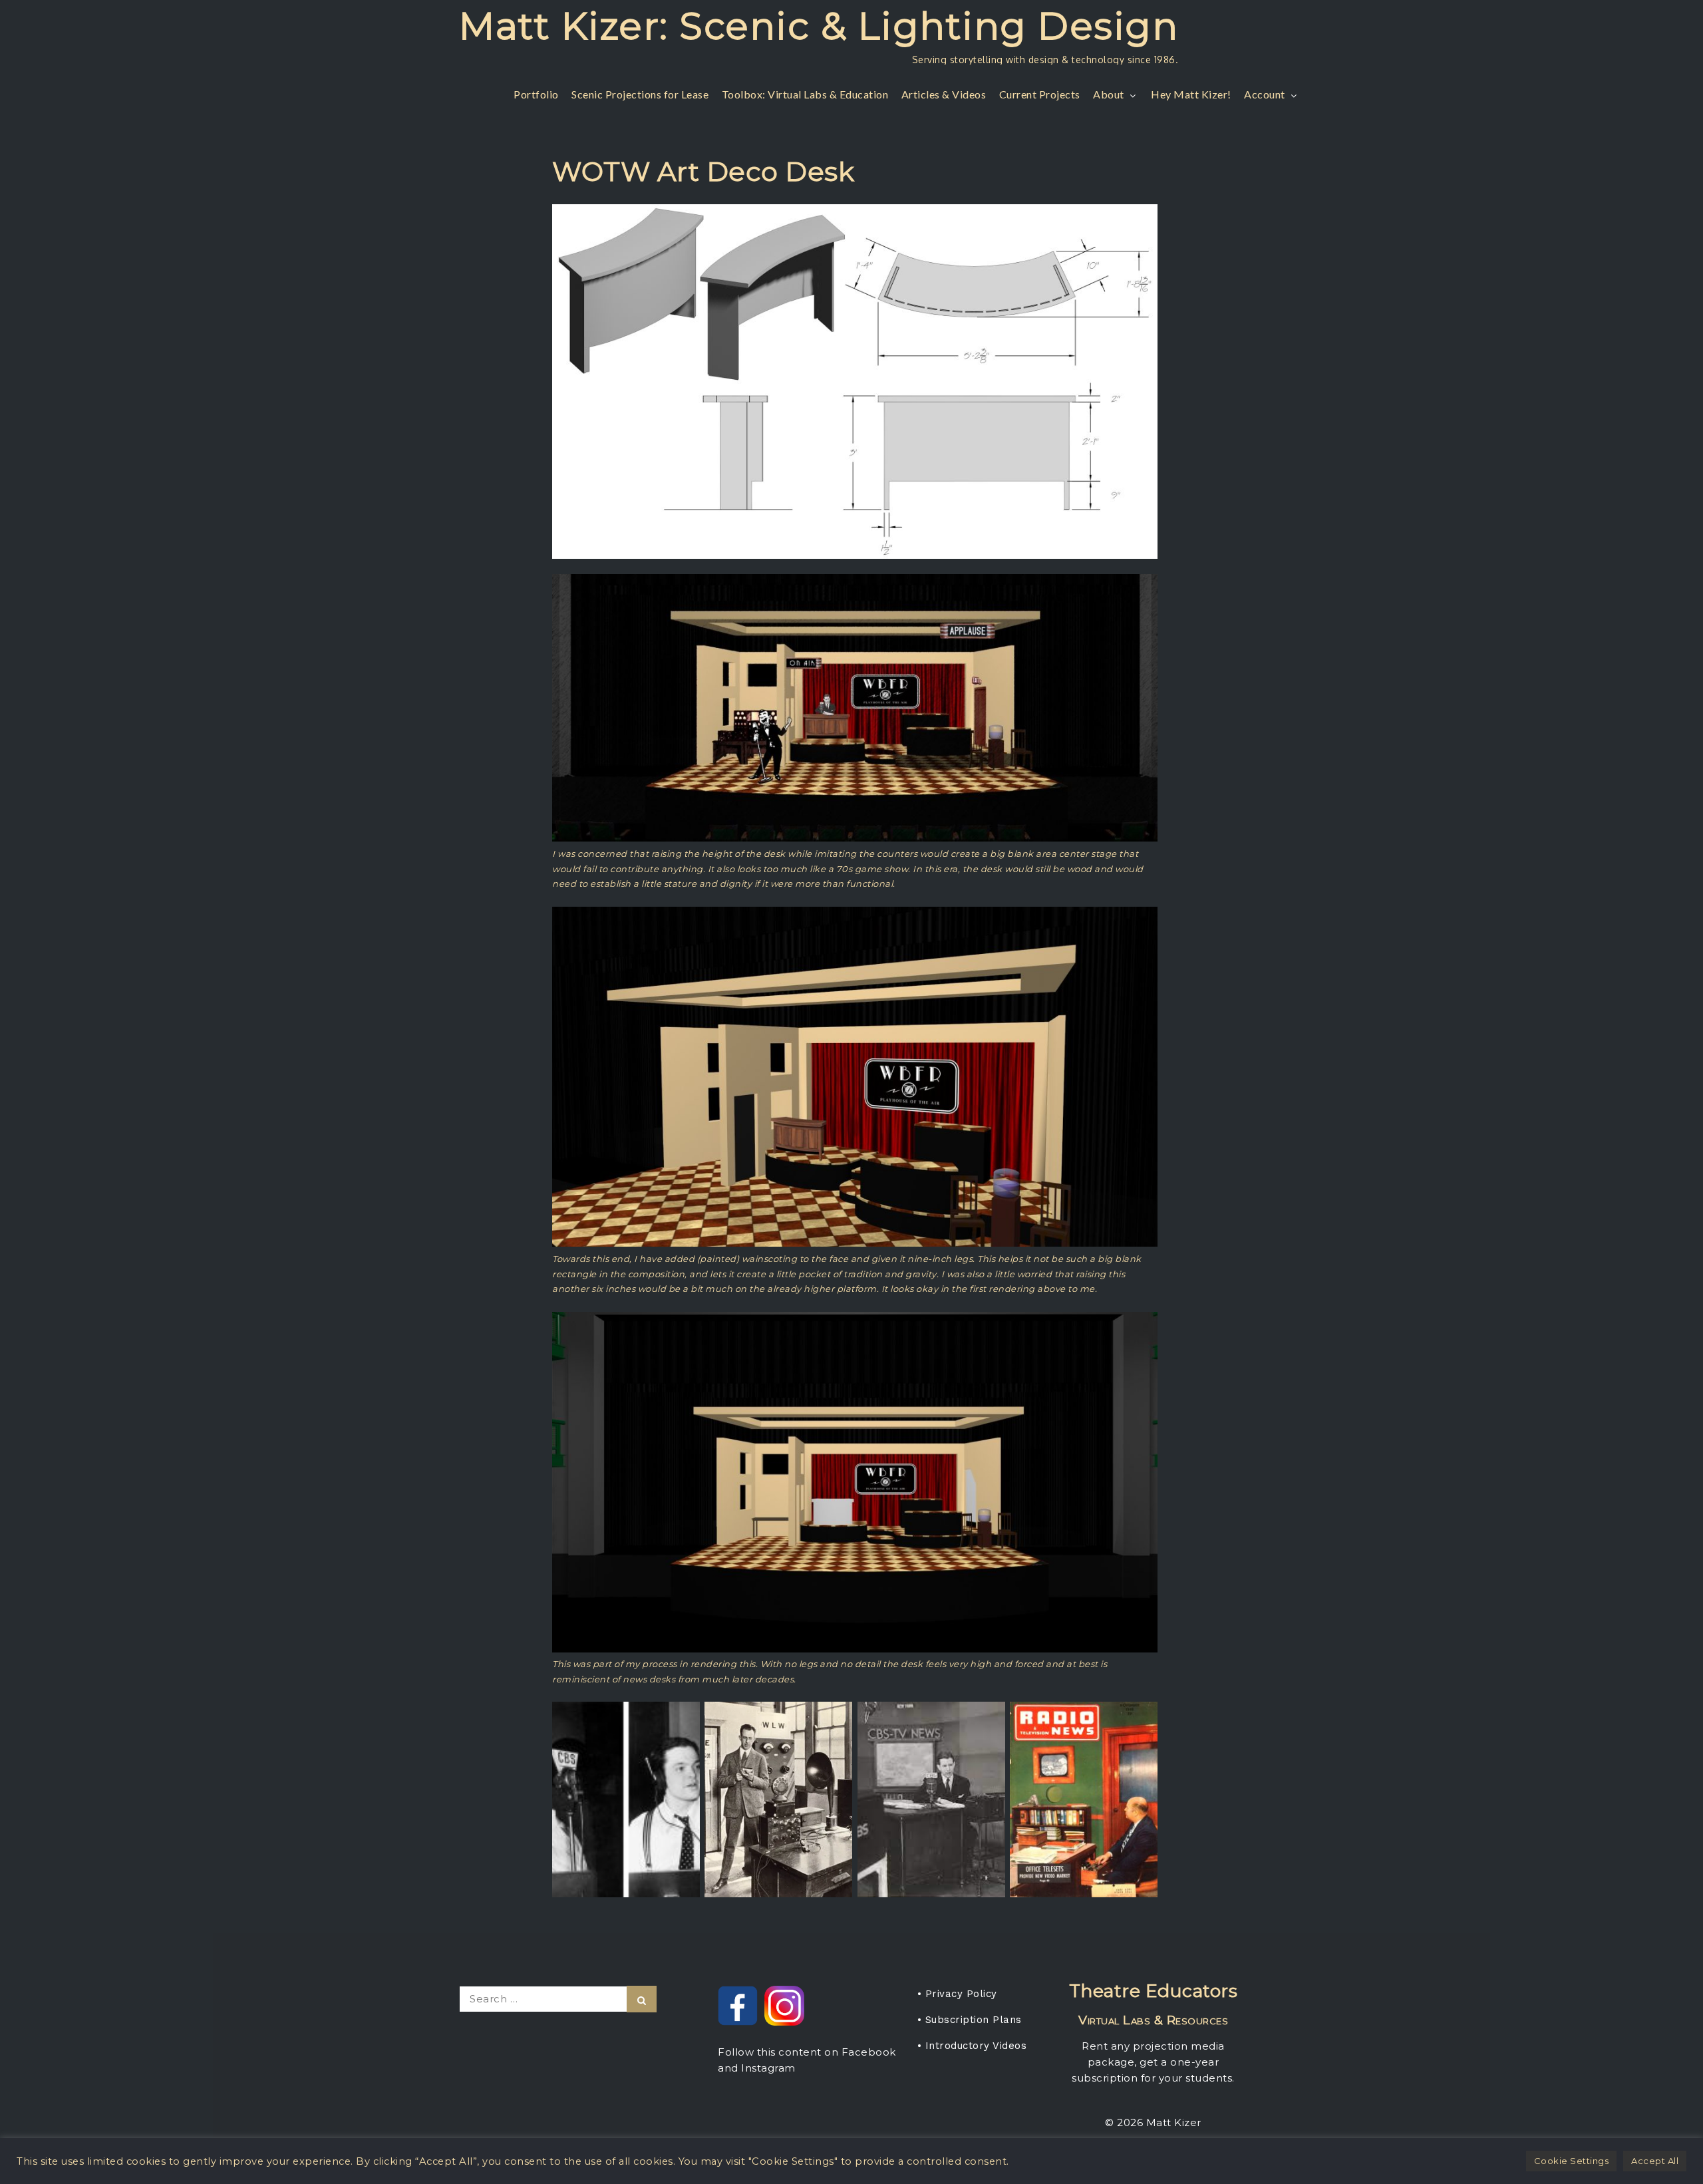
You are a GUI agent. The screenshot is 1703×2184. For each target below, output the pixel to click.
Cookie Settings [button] (1572, 2161)
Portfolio (536, 94)
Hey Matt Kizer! (1191, 94)
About (1109, 94)
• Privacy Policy (957, 1994)
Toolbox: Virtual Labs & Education (805, 94)
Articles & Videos (944, 94)
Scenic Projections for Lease (640, 94)
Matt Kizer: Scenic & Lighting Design (819, 26)
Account (1265, 94)
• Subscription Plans (970, 2020)
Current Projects (1040, 94)
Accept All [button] (1655, 2161)
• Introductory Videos (972, 2046)
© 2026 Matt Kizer (1153, 2122)
